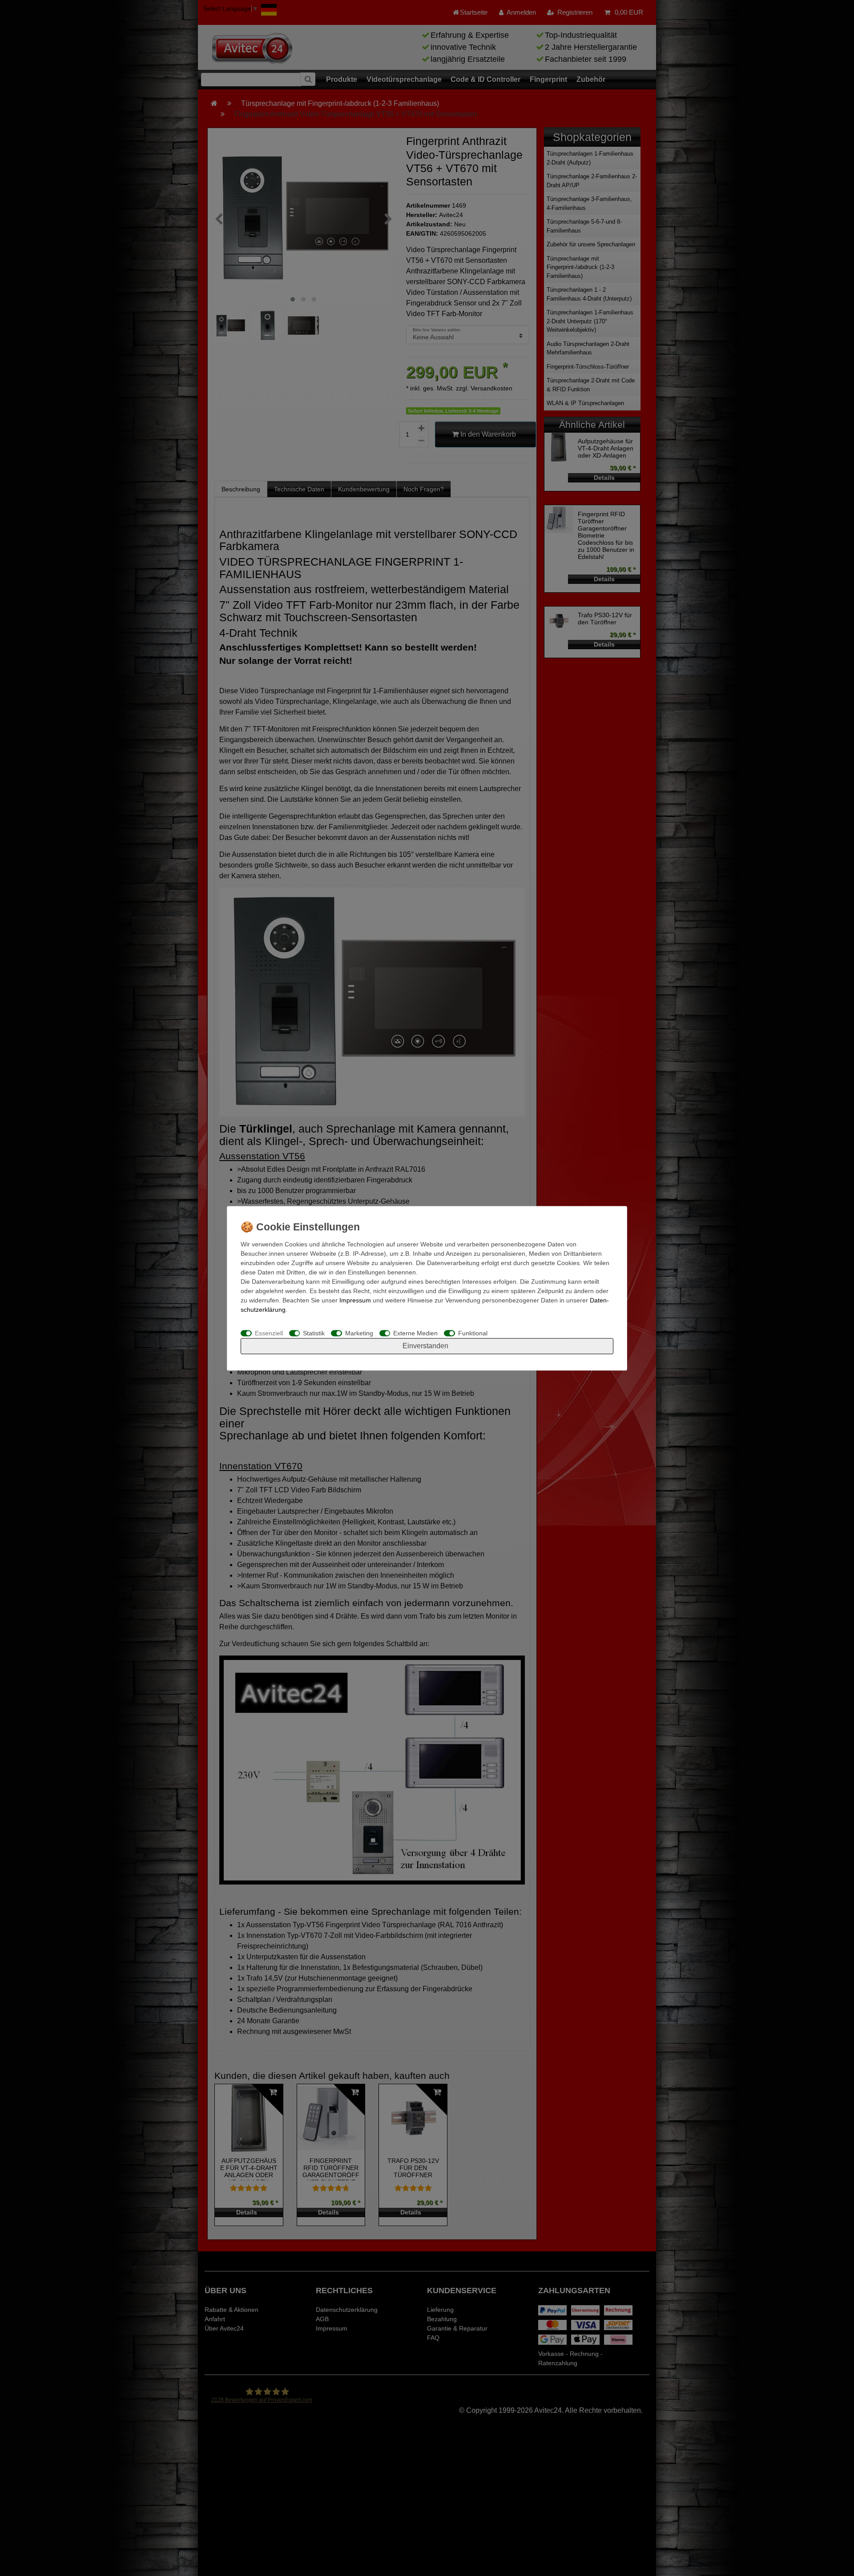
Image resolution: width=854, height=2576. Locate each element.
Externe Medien (415, 1333)
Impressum (355, 1300)
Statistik (314, 1333)
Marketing (359, 1333)
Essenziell (269, 1333)
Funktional (473, 1333)
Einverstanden (425, 1345)
